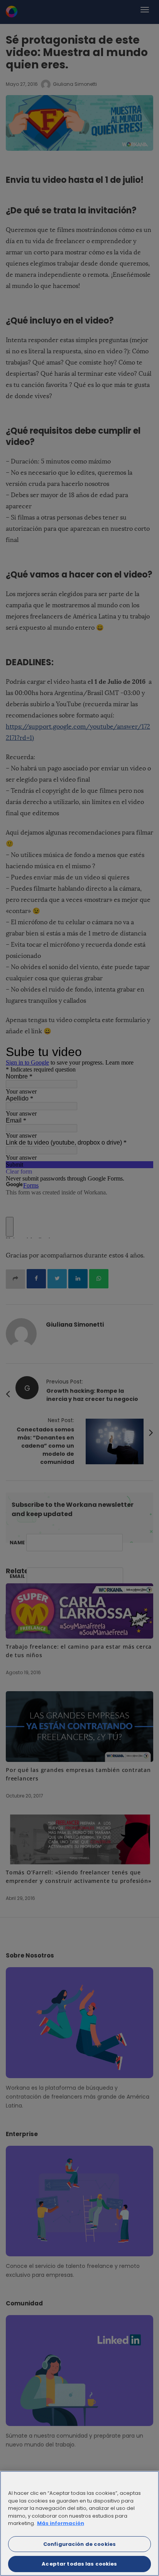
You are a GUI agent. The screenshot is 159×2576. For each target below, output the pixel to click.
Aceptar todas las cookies (79, 2564)
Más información (61, 2523)
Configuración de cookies (79, 2544)
